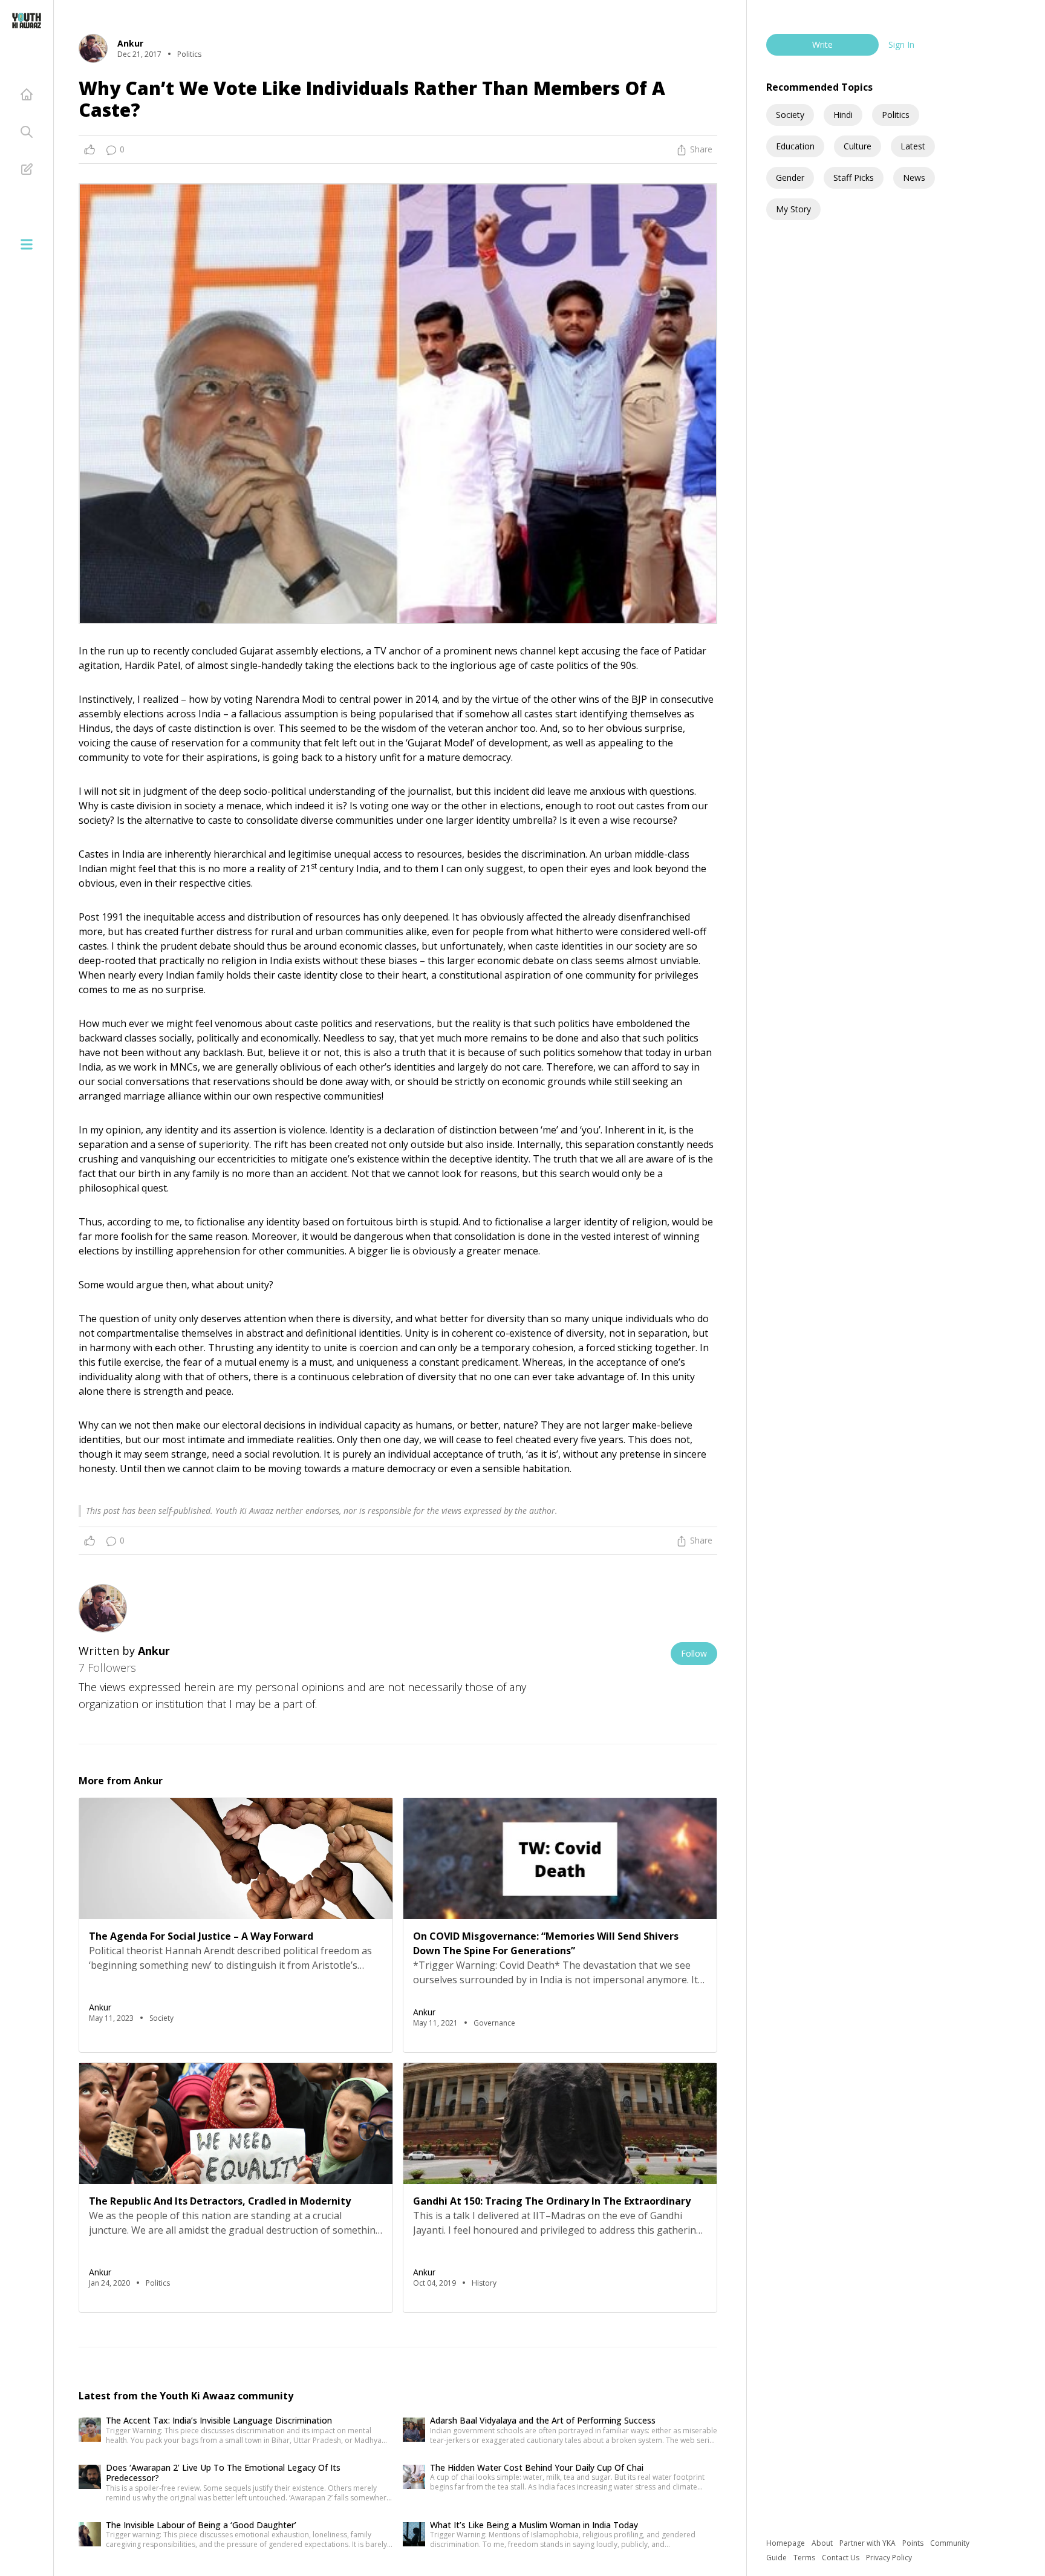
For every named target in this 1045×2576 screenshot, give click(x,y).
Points (914, 2543)
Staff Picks (854, 178)
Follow (694, 1653)
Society (790, 115)
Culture (858, 146)
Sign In (901, 44)
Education (795, 146)
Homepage (786, 2543)
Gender (790, 178)
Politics (896, 115)
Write (822, 44)
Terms (805, 2558)
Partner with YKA (868, 2543)
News (914, 178)
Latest (913, 146)
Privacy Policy (889, 2558)
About (823, 2543)
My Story (793, 209)
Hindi (843, 115)
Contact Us (842, 2558)
